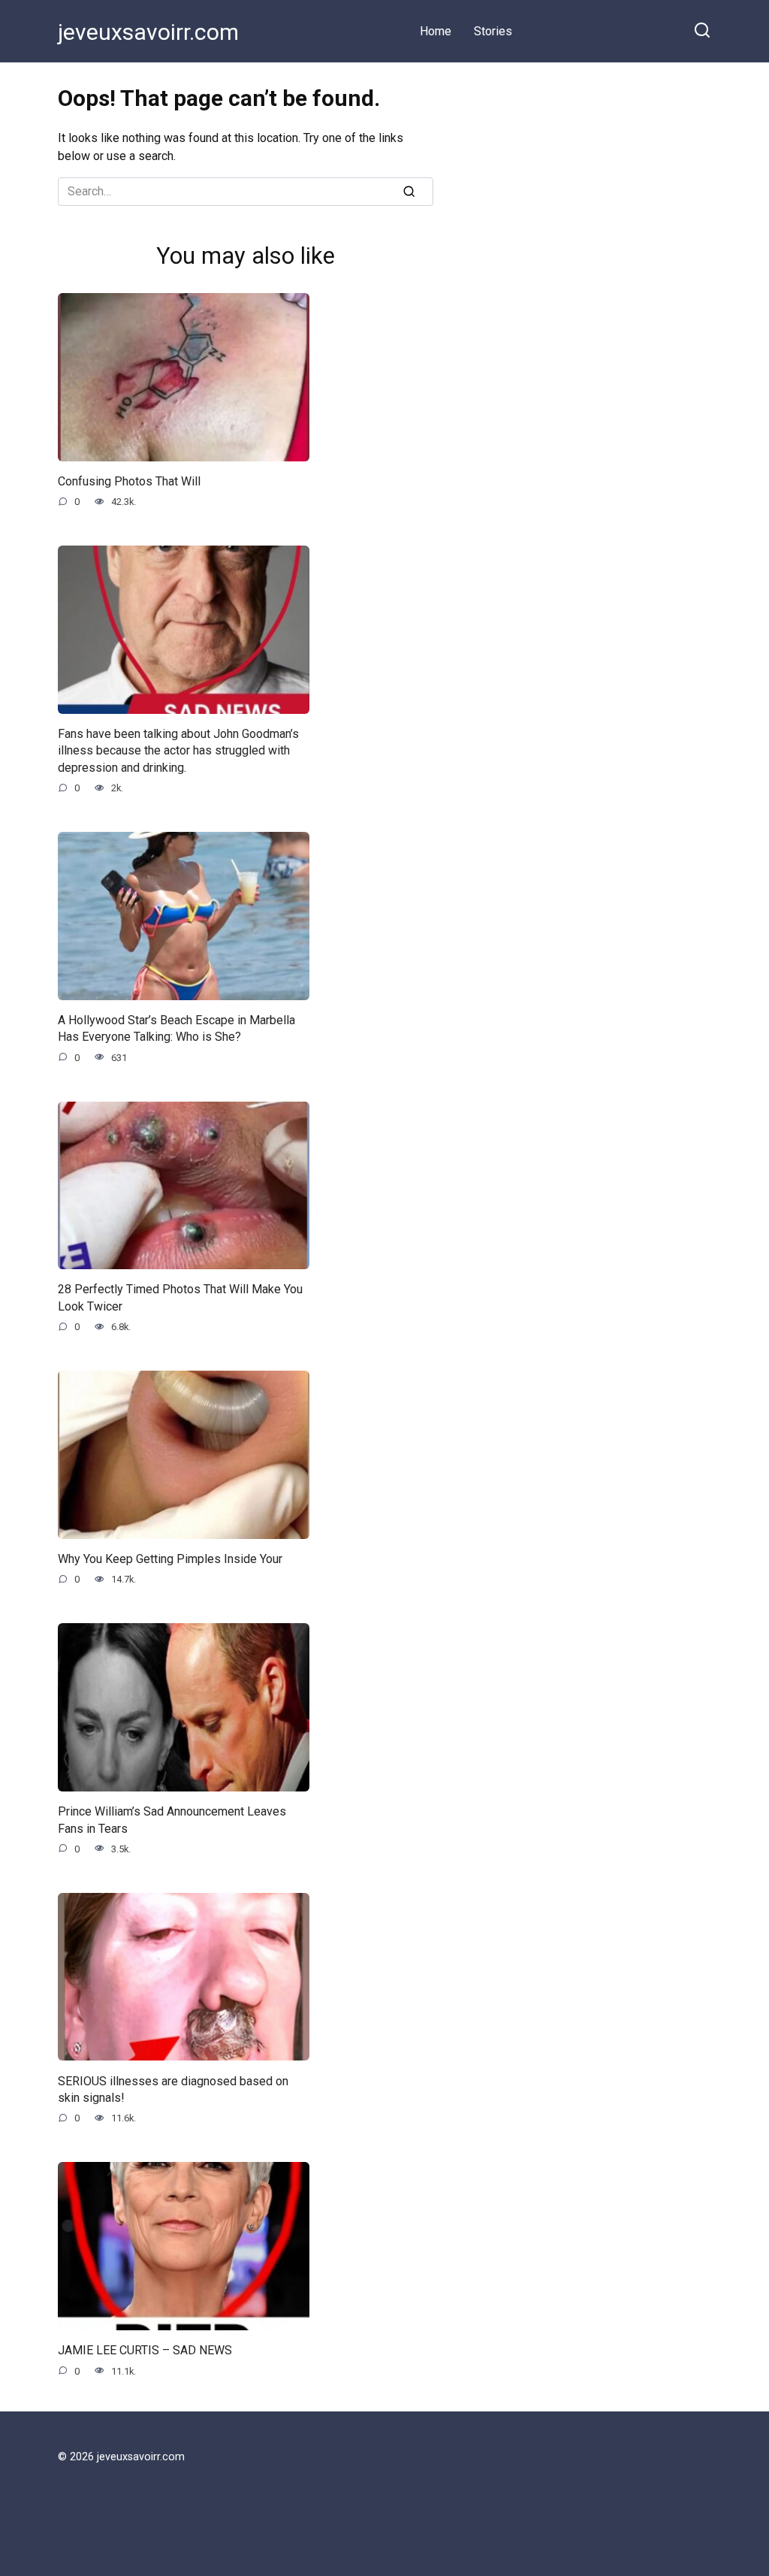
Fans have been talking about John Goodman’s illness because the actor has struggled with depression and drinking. (178, 751)
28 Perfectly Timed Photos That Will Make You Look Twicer (180, 1297)
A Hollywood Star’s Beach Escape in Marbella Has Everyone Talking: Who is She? (176, 1028)
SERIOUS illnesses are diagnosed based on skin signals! (173, 2089)
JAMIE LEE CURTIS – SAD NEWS (145, 2350)
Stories (493, 31)
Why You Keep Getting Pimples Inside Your (170, 1559)
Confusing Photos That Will (129, 481)
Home (436, 31)
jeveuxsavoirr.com (148, 32)
